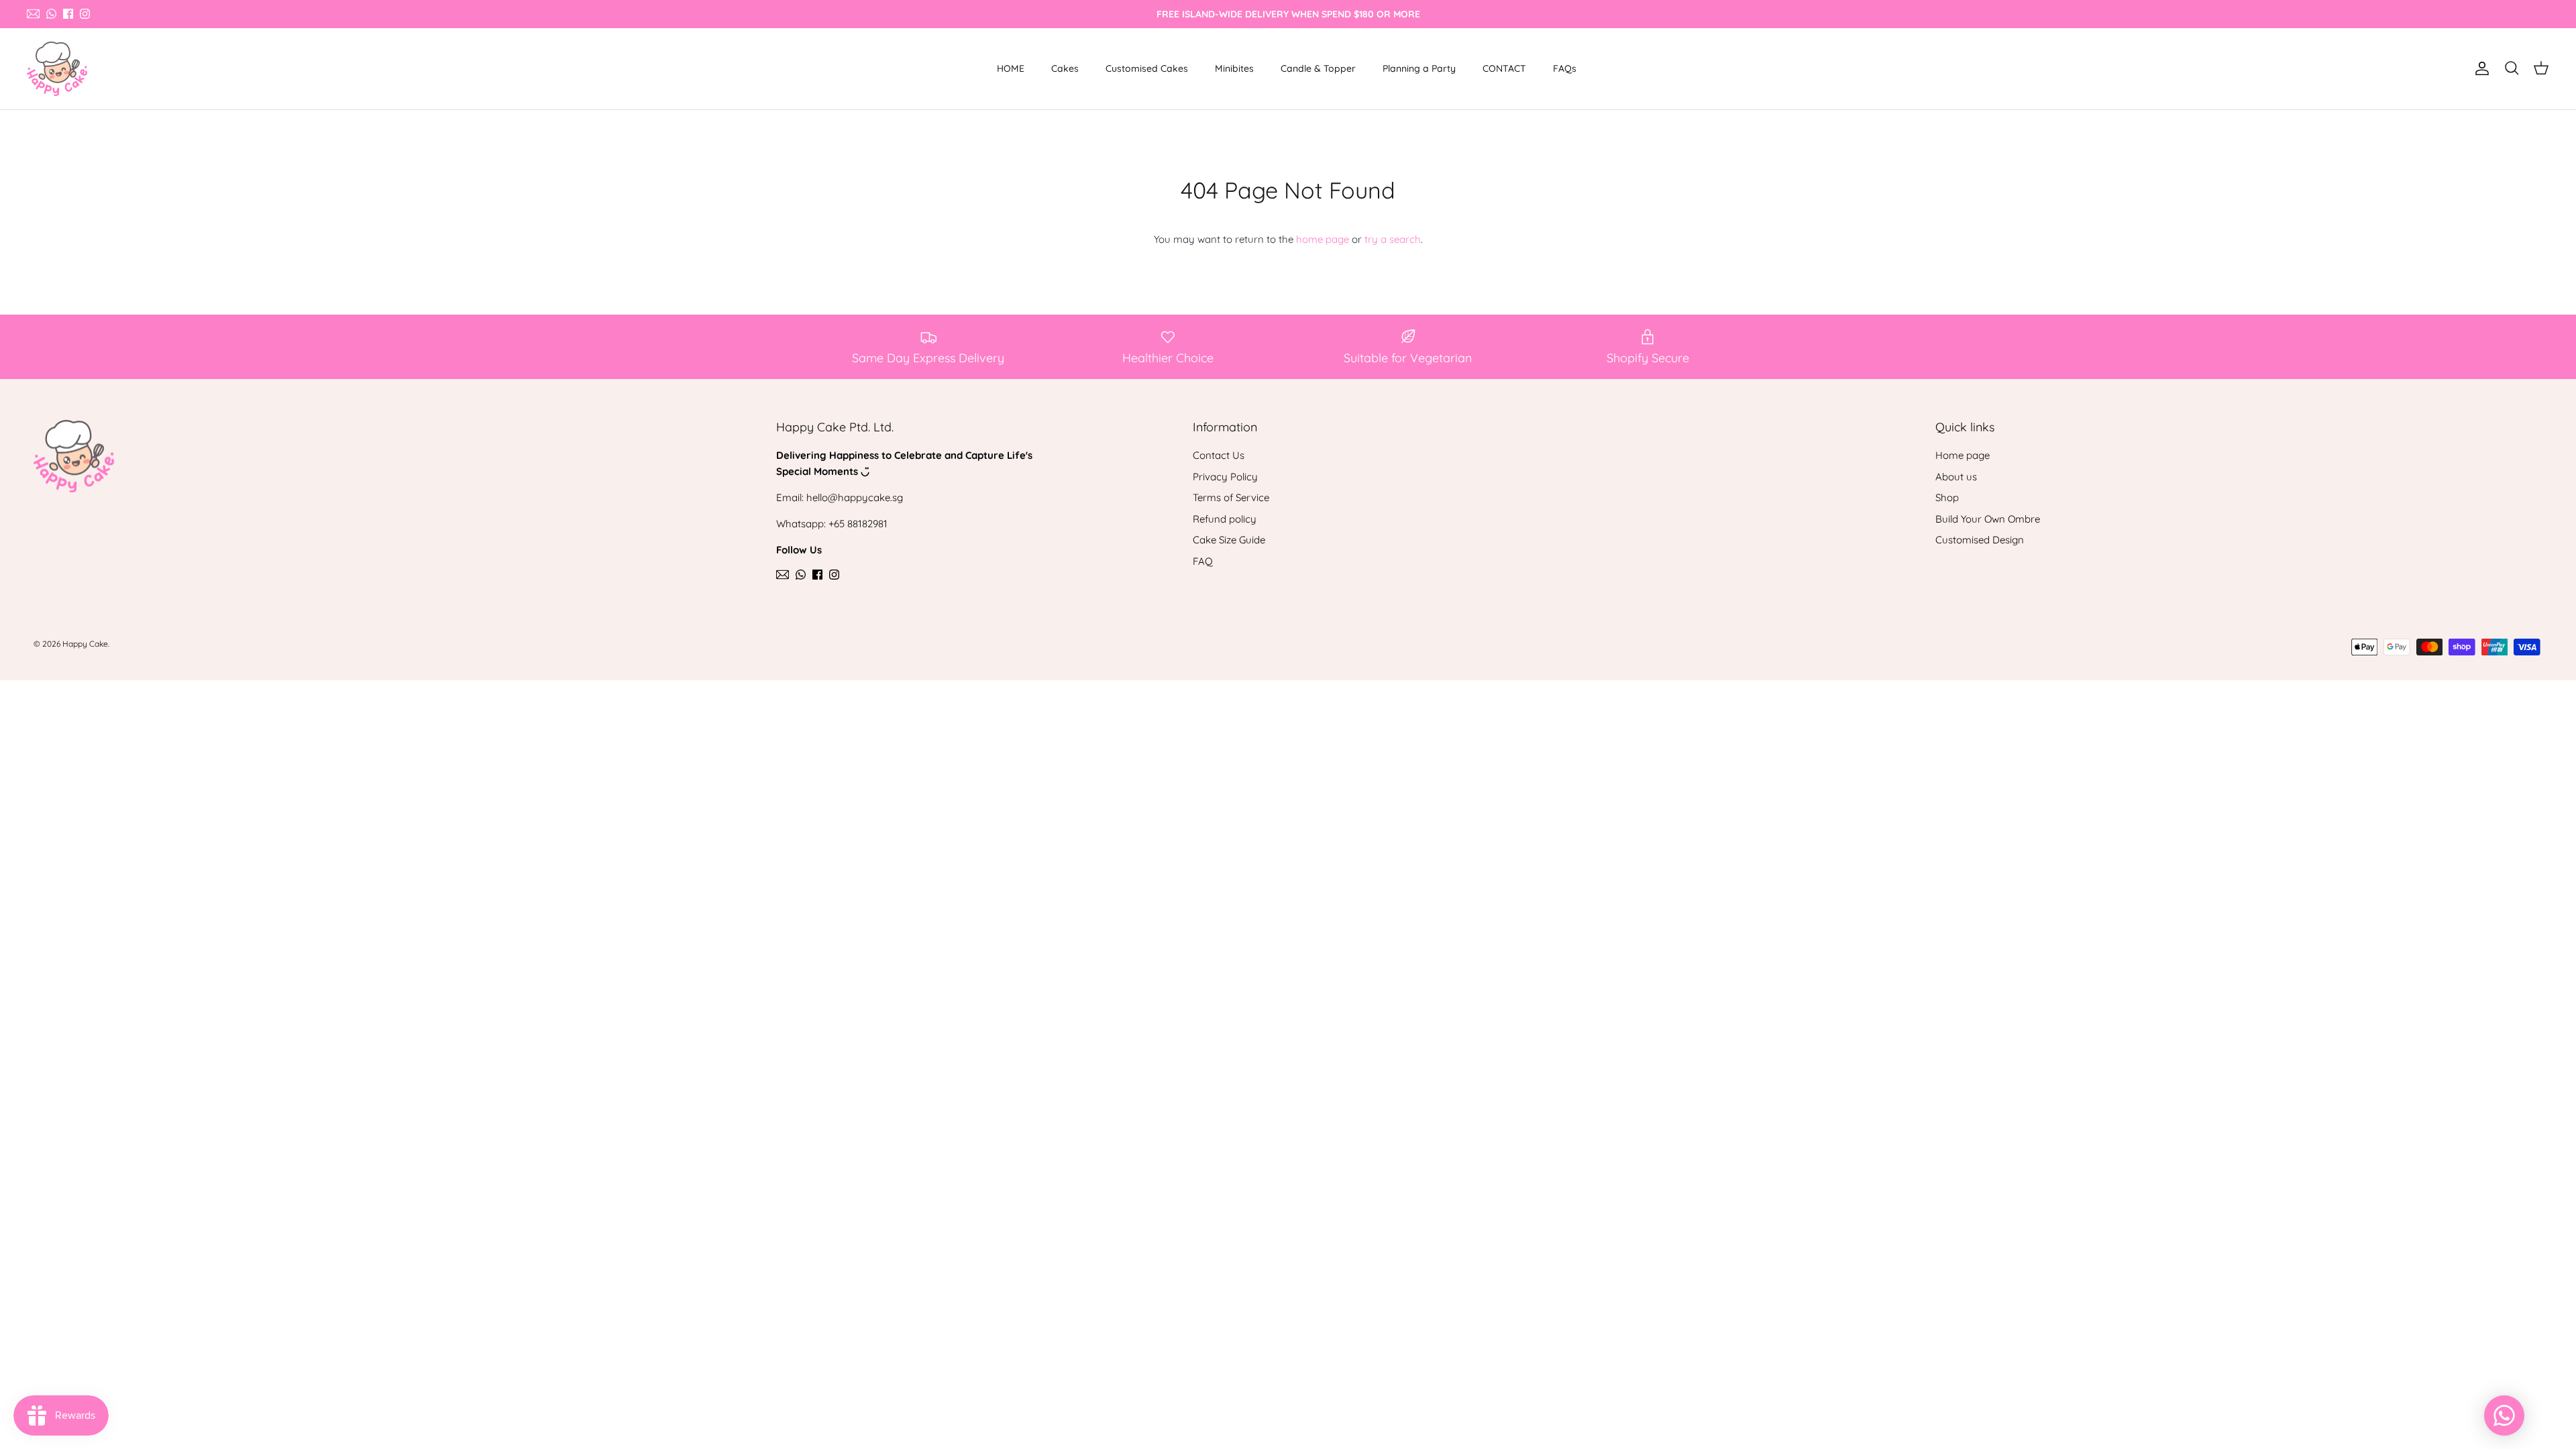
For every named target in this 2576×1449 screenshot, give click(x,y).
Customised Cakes (1147, 68)
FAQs (1565, 68)
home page (1323, 239)
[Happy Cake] (57, 69)
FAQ (1203, 561)
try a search (1393, 239)
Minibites (1234, 68)
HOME (1011, 68)
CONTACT (1504, 68)
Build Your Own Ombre (1988, 519)
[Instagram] (85, 14)
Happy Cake (85, 644)
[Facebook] (68, 14)
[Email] (33, 14)
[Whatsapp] (51, 14)
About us (1956, 477)
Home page (1963, 455)
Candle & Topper (1318, 68)
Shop (1947, 497)
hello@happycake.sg (855, 497)
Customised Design (1980, 540)
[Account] (2479, 68)
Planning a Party (1419, 68)
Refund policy (1225, 519)
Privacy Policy (1225, 477)
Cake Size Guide (1229, 540)
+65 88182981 (858, 524)
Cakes (1065, 68)
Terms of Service (1231, 497)
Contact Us (1219, 455)
